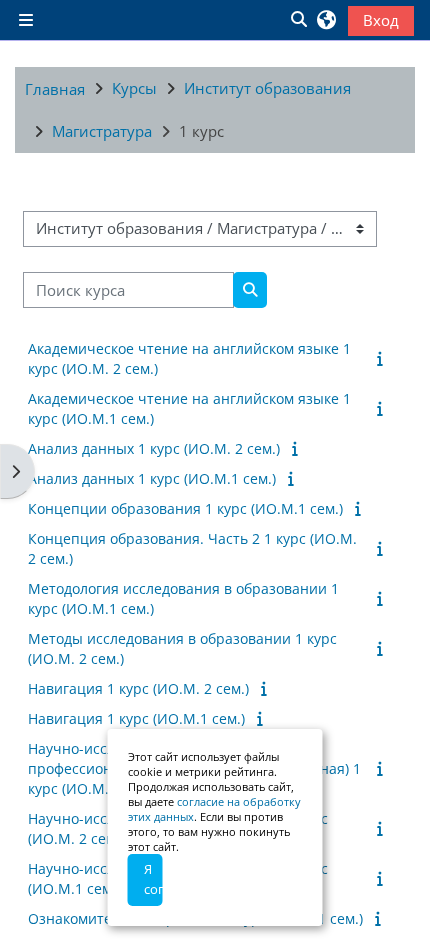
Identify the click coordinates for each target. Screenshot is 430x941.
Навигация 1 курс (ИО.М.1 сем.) (136, 718)
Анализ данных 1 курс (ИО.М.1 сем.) (152, 478)
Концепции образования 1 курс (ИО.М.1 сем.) (185, 508)
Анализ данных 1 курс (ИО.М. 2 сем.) (154, 448)
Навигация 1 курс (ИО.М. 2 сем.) (138, 688)
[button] (298, 20)
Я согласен (153, 879)
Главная (55, 89)
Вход (381, 20)
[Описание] (383, 358)
